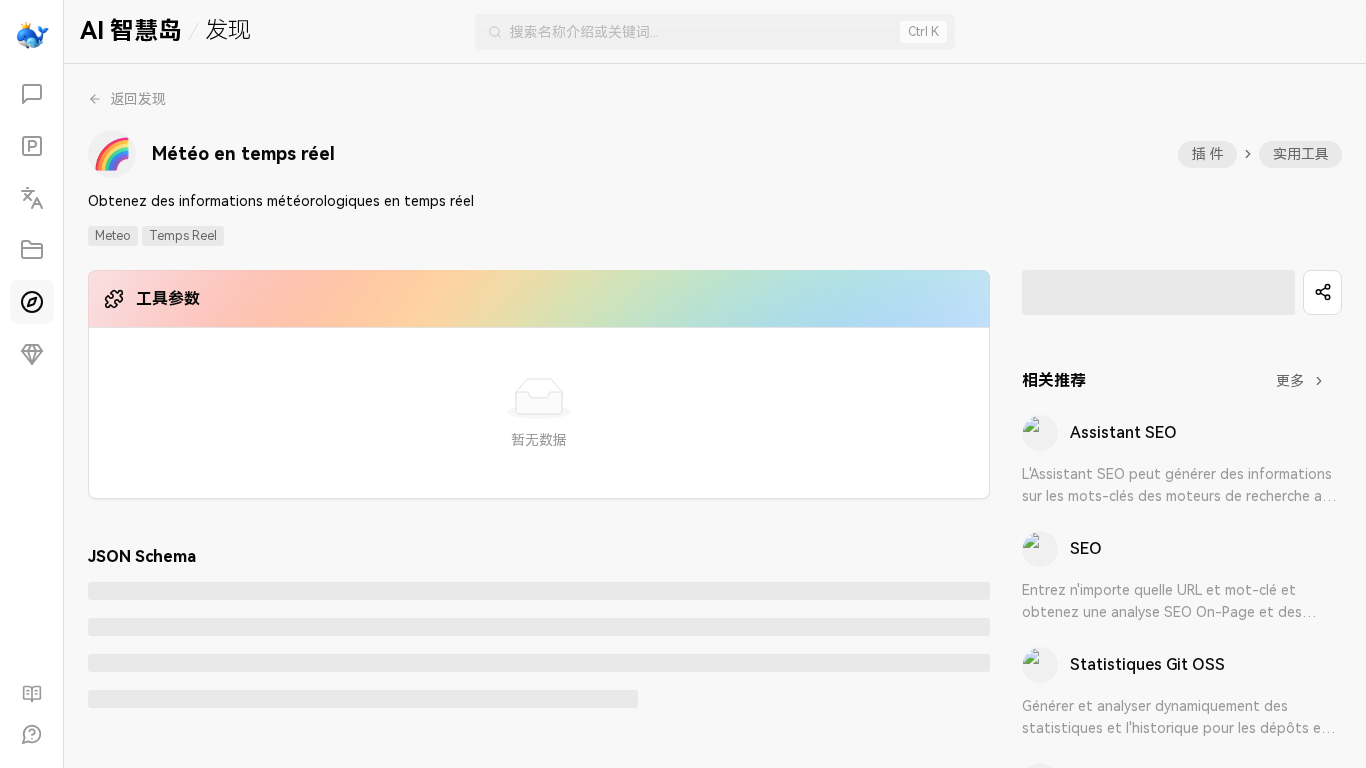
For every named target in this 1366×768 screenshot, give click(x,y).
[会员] (32, 354)
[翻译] (32, 198)
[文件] (32, 250)
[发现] (32, 302)
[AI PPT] (32, 146)
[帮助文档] (32, 694)
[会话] (32, 94)
